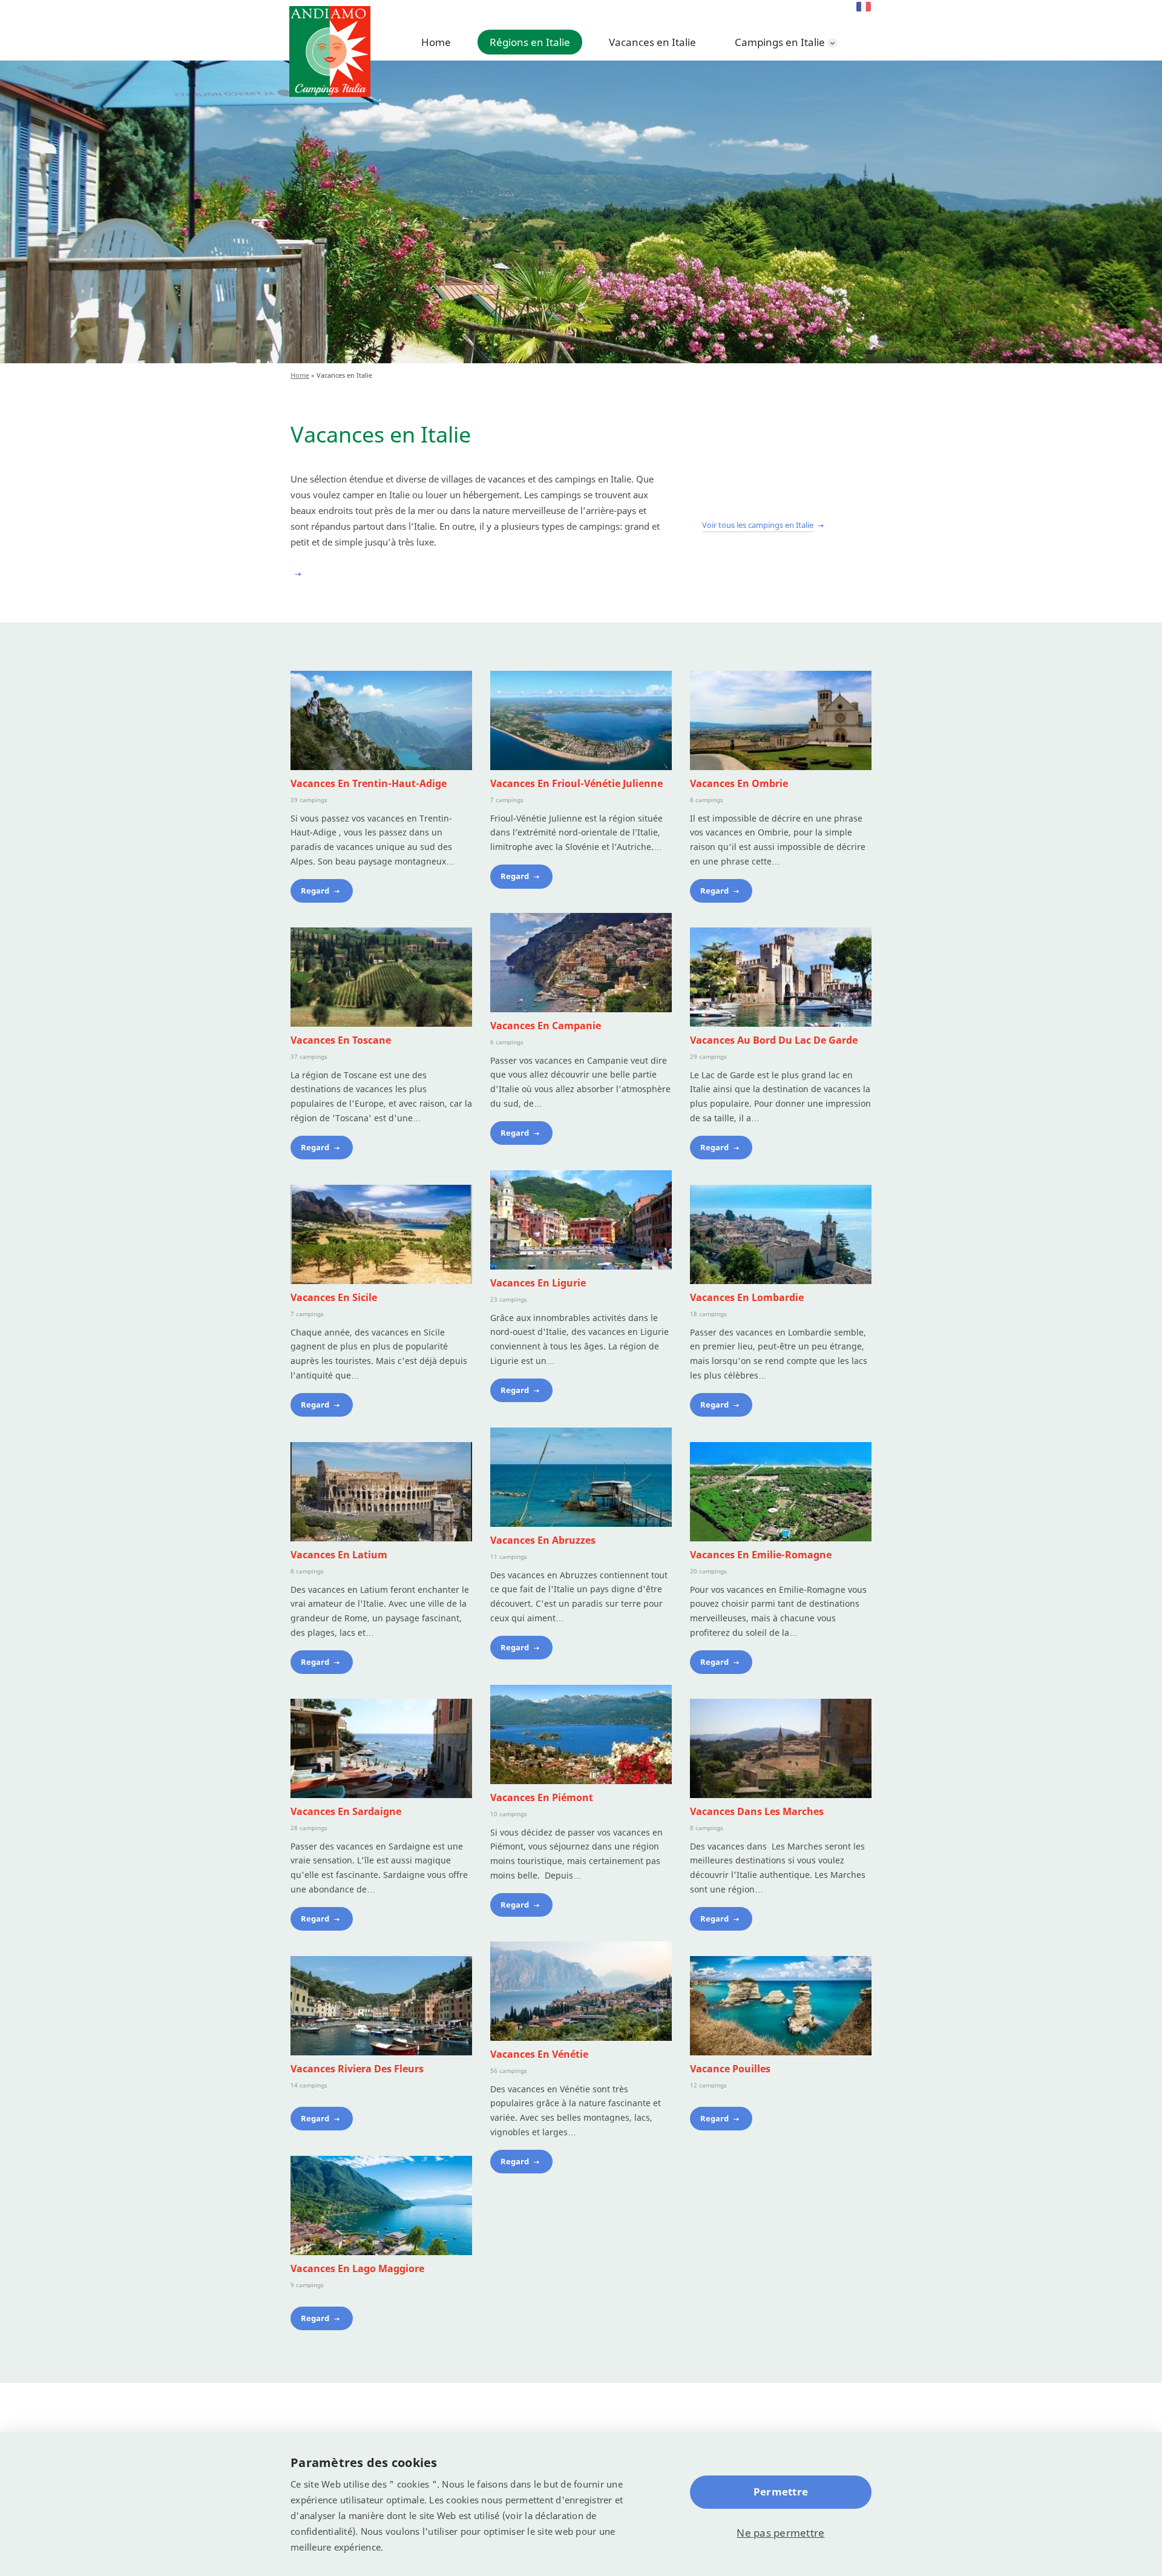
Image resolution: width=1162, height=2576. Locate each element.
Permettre (781, 2492)
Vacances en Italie (652, 42)
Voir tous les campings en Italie (758, 525)
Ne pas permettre (780, 2533)
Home (436, 42)
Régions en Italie (530, 42)
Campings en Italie (780, 42)
